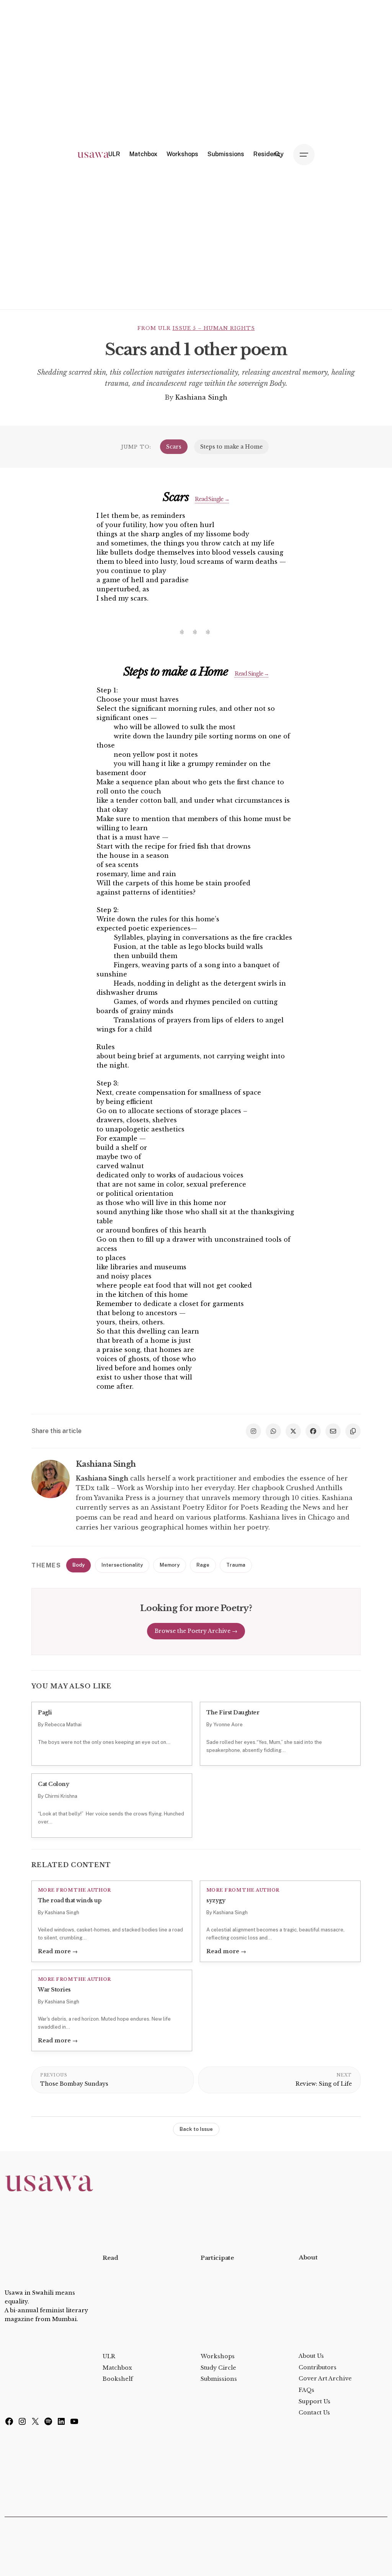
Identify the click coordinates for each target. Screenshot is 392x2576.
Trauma (236, 1565)
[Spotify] (48, 2423)
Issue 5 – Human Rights (214, 328)
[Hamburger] (304, 155)
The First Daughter (233, 1712)
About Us (311, 2356)
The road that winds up (70, 1900)
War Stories (54, 1990)
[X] (35, 2423)
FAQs (306, 2390)
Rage (203, 1565)
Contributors (318, 2367)
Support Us (314, 2401)
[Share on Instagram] (253, 1431)
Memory (170, 1565)
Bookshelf (118, 2379)
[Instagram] (22, 2423)
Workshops (218, 2356)
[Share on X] (293, 1431)
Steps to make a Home (231, 447)
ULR (109, 2356)
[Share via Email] (333, 1431)
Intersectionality (122, 1565)
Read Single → (212, 499)
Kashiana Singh (201, 397)
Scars (174, 447)
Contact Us (314, 2413)
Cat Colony (53, 1784)
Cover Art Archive (325, 2378)
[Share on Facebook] (313, 1431)
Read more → (58, 1951)
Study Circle (218, 2368)
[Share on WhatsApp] (273, 1431)
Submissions (219, 2379)
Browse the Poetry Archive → (196, 1631)
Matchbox (117, 2368)
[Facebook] (9, 2423)
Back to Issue (196, 2129)
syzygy (216, 1900)
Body (78, 1565)
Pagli (45, 1712)
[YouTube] (74, 2423)
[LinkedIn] (61, 2423)
